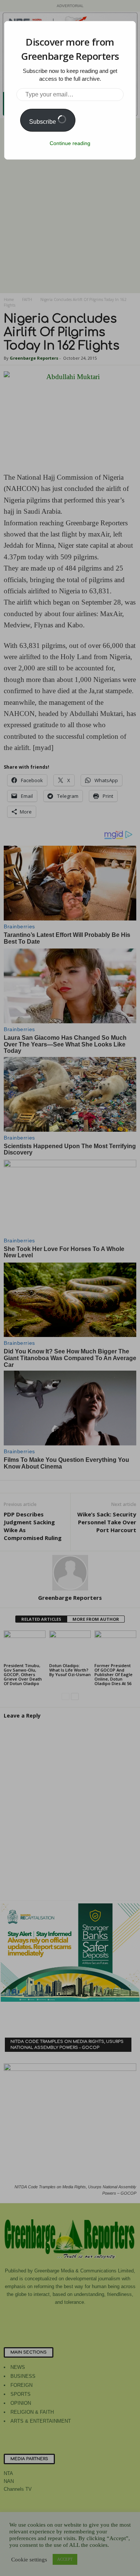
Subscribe (43, 122)
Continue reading (70, 143)
